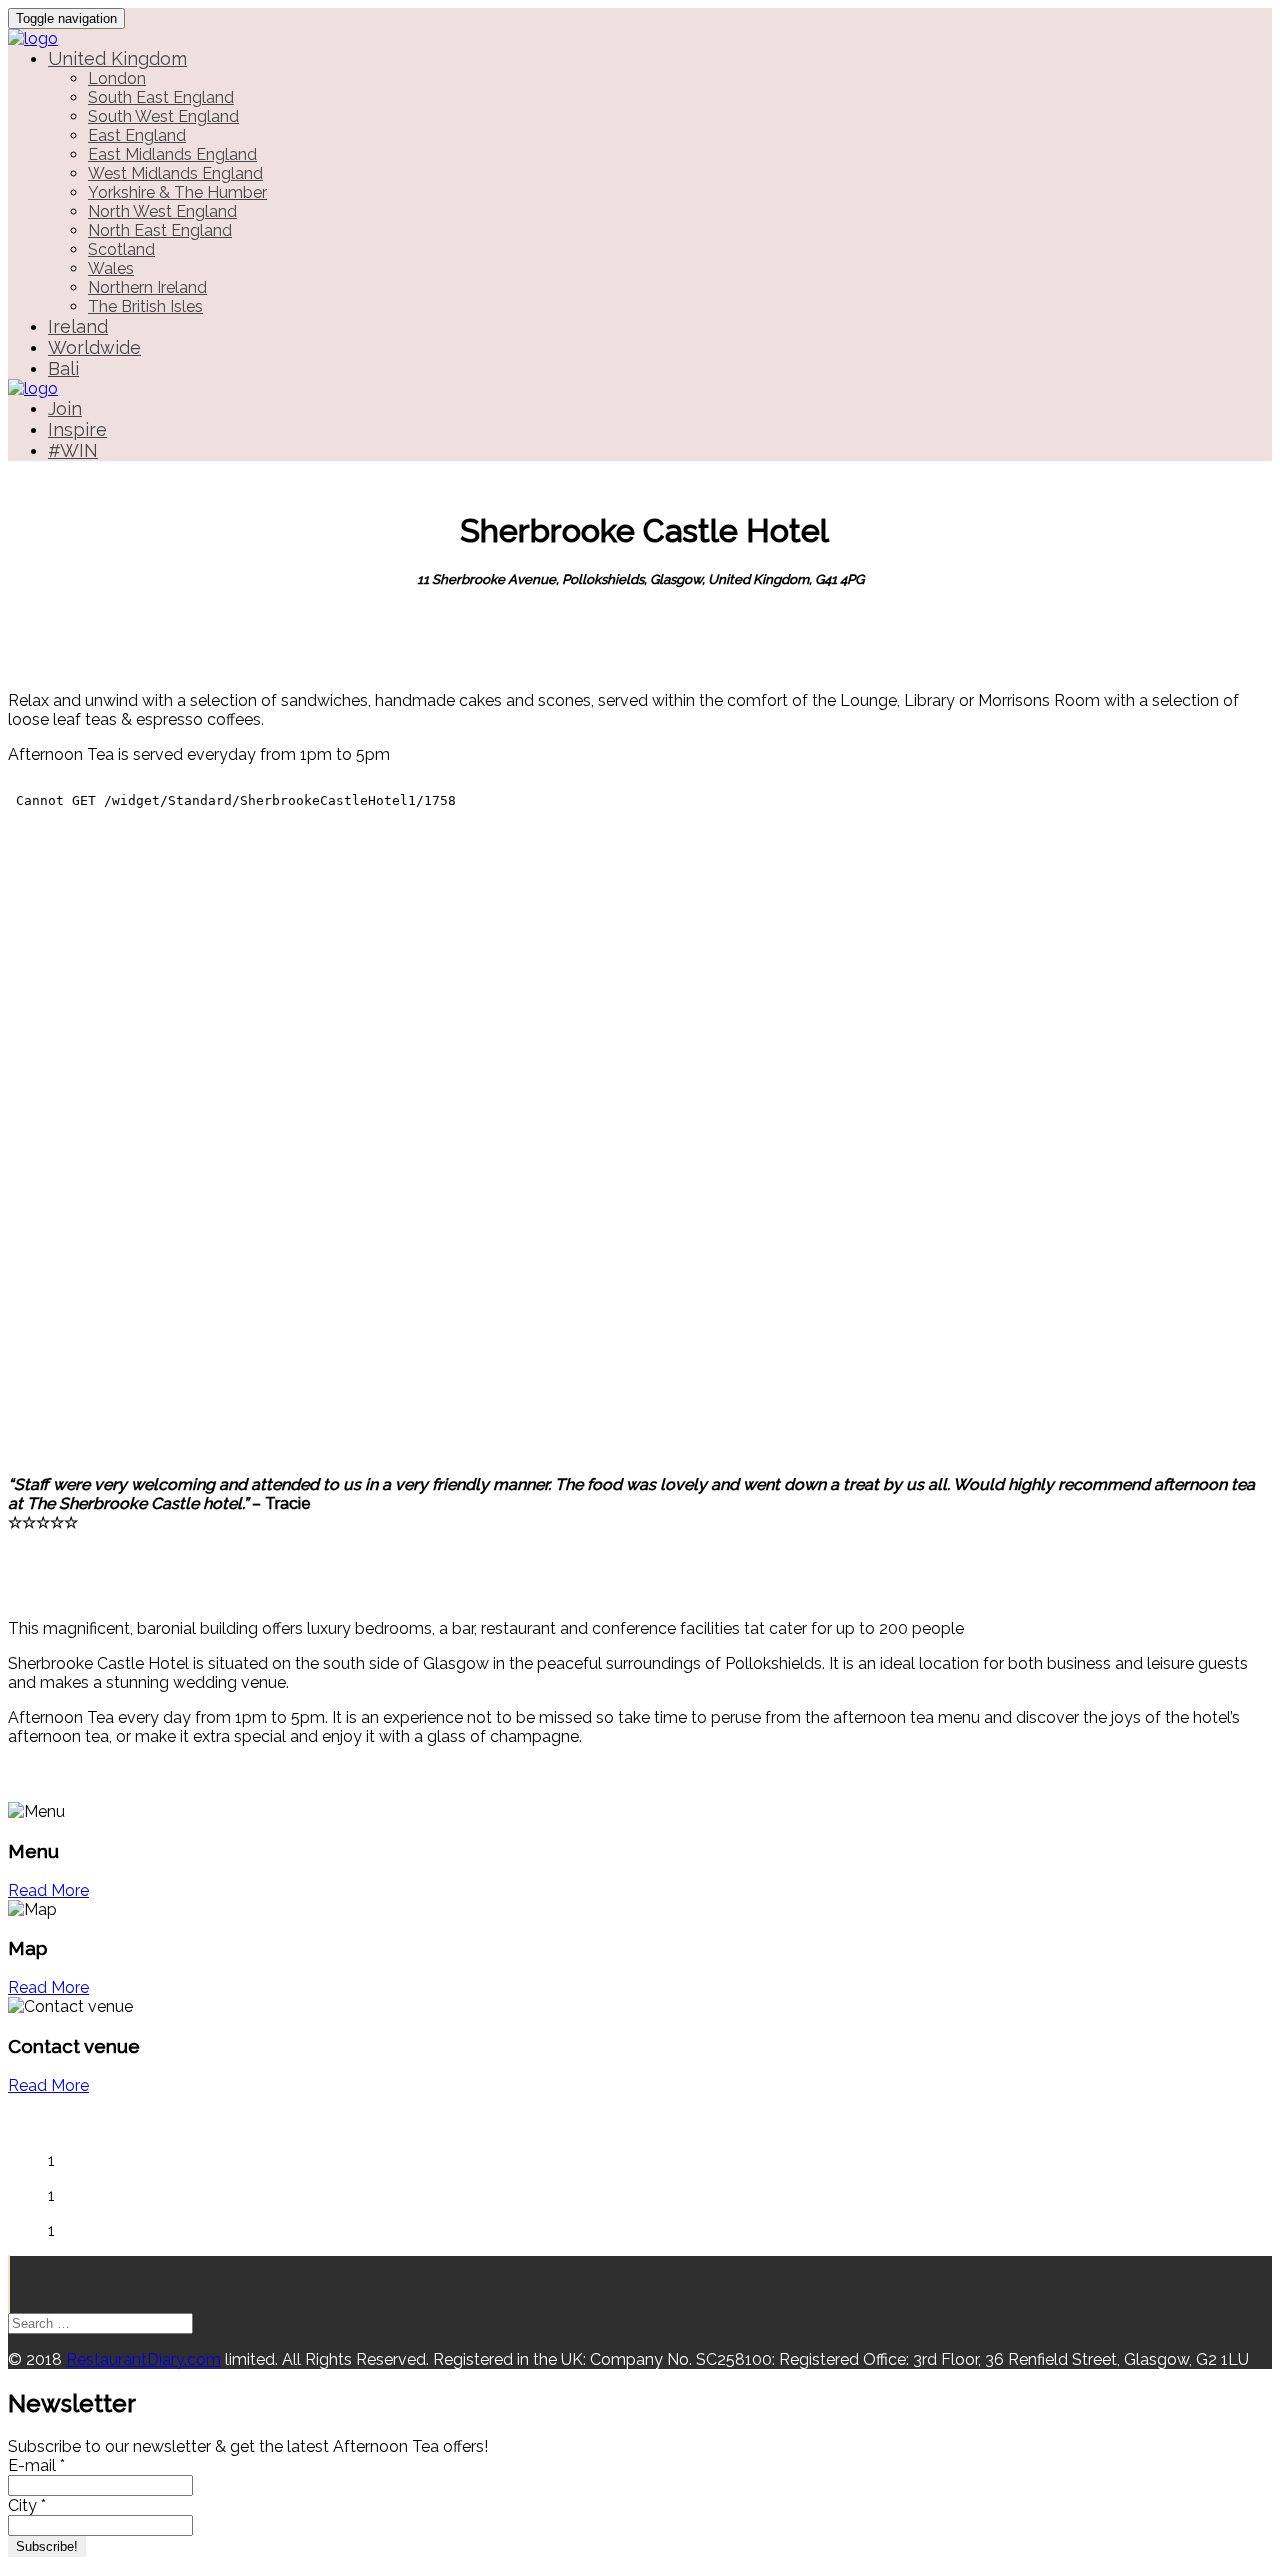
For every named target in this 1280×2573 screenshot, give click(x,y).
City (27, 2505)
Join (65, 408)
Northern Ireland (147, 287)
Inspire (77, 429)
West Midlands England (175, 173)
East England (137, 135)
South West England (163, 116)
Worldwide (94, 347)
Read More (48, 1890)
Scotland (121, 249)
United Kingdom (117, 58)
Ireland (78, 326)
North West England (162, 211)
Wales (111, 268)
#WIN (73, 450)
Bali (63, 368)
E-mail (36, 2465)
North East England (160, 230)
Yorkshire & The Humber (177, 192)
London (117, 78)
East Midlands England (172, 154)
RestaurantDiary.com (143, 2359)
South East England (161, 97)
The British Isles (145, 306)
